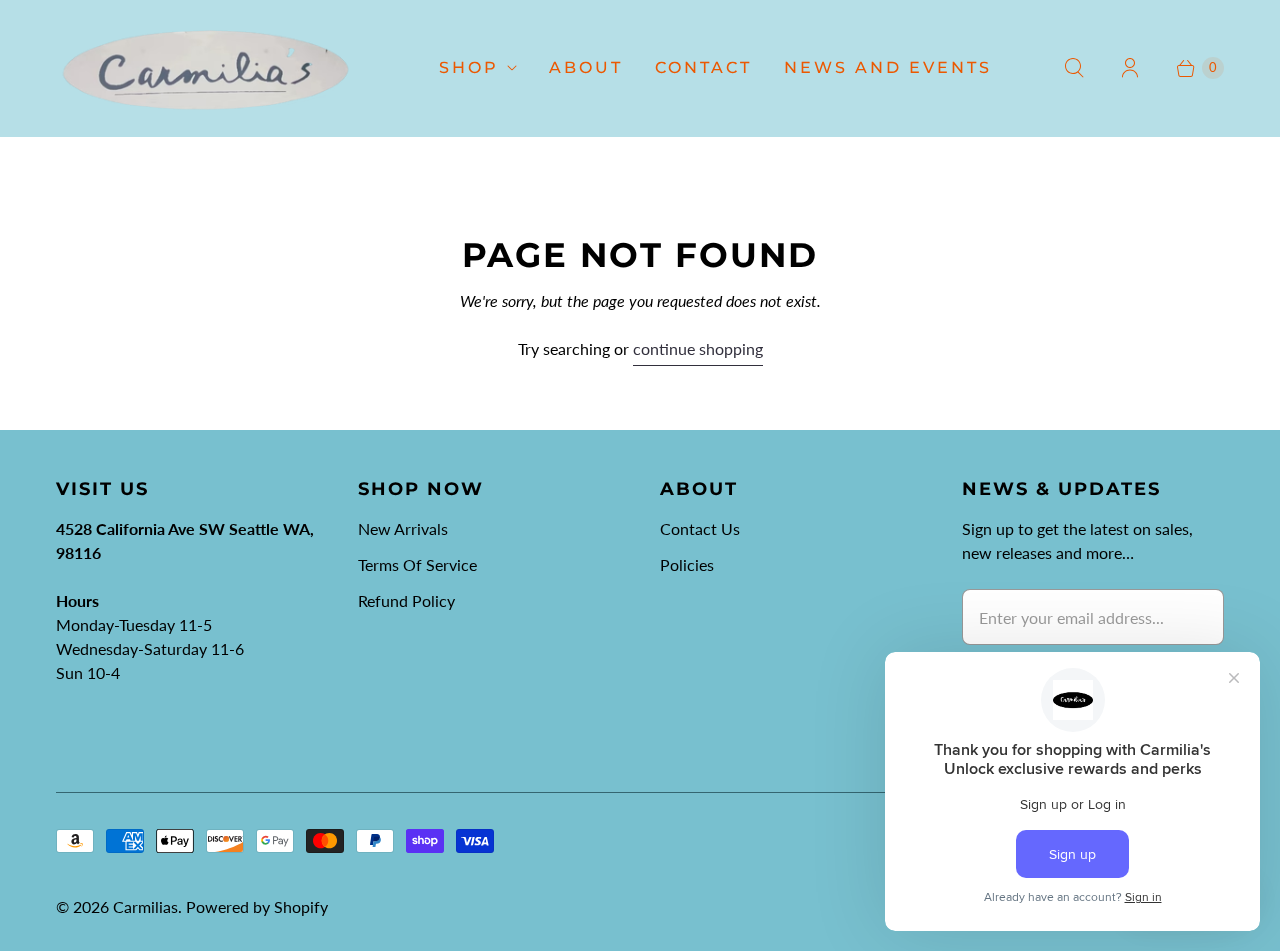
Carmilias (145, 906)
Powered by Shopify (257, 906)
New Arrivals (403, 528)
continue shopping (698, 348)
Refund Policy (406, 600)
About (586, 67)
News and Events (888, 67)
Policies (687, 564)
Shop (469, 67)
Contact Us (700, 528)
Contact (703, 67)
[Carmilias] (206, 68)
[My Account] (1130, 68)
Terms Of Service (417, 564)
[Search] (1074, 68)
